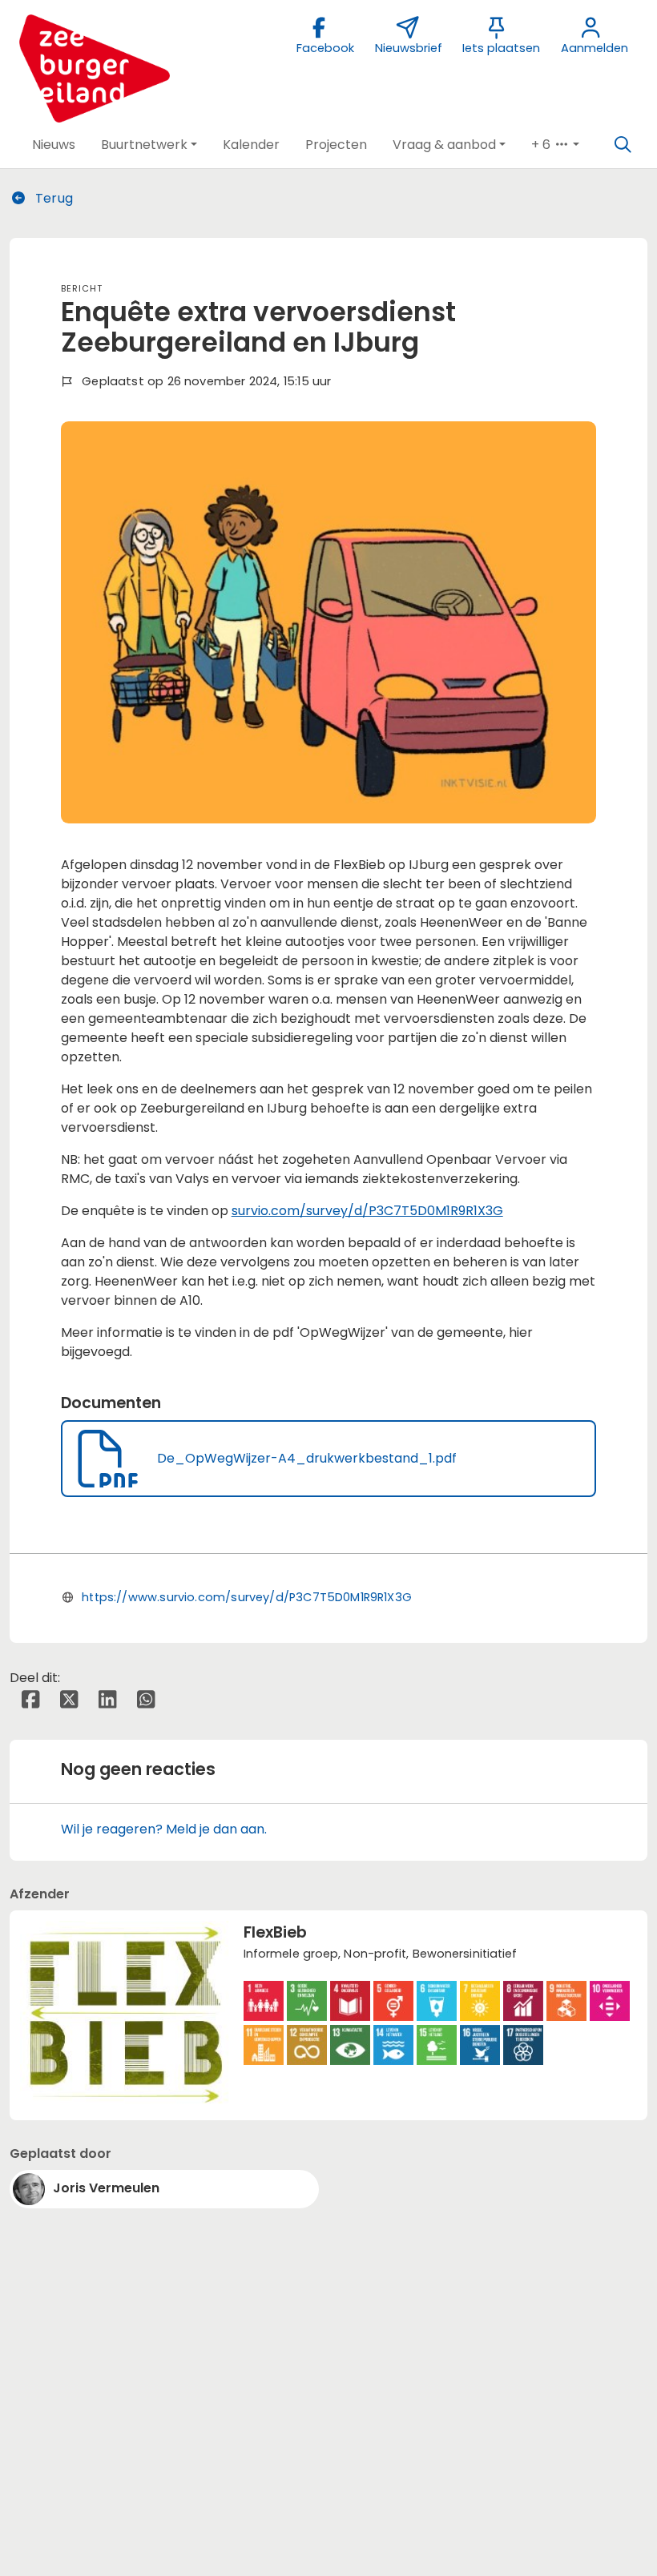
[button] (54, 145)
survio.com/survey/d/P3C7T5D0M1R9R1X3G (367, 1211)
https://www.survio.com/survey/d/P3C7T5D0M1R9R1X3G (247, 1597)
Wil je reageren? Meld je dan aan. (164, 1829)
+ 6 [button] (542, 145)
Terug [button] (52, 198)
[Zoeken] (623, 145)
